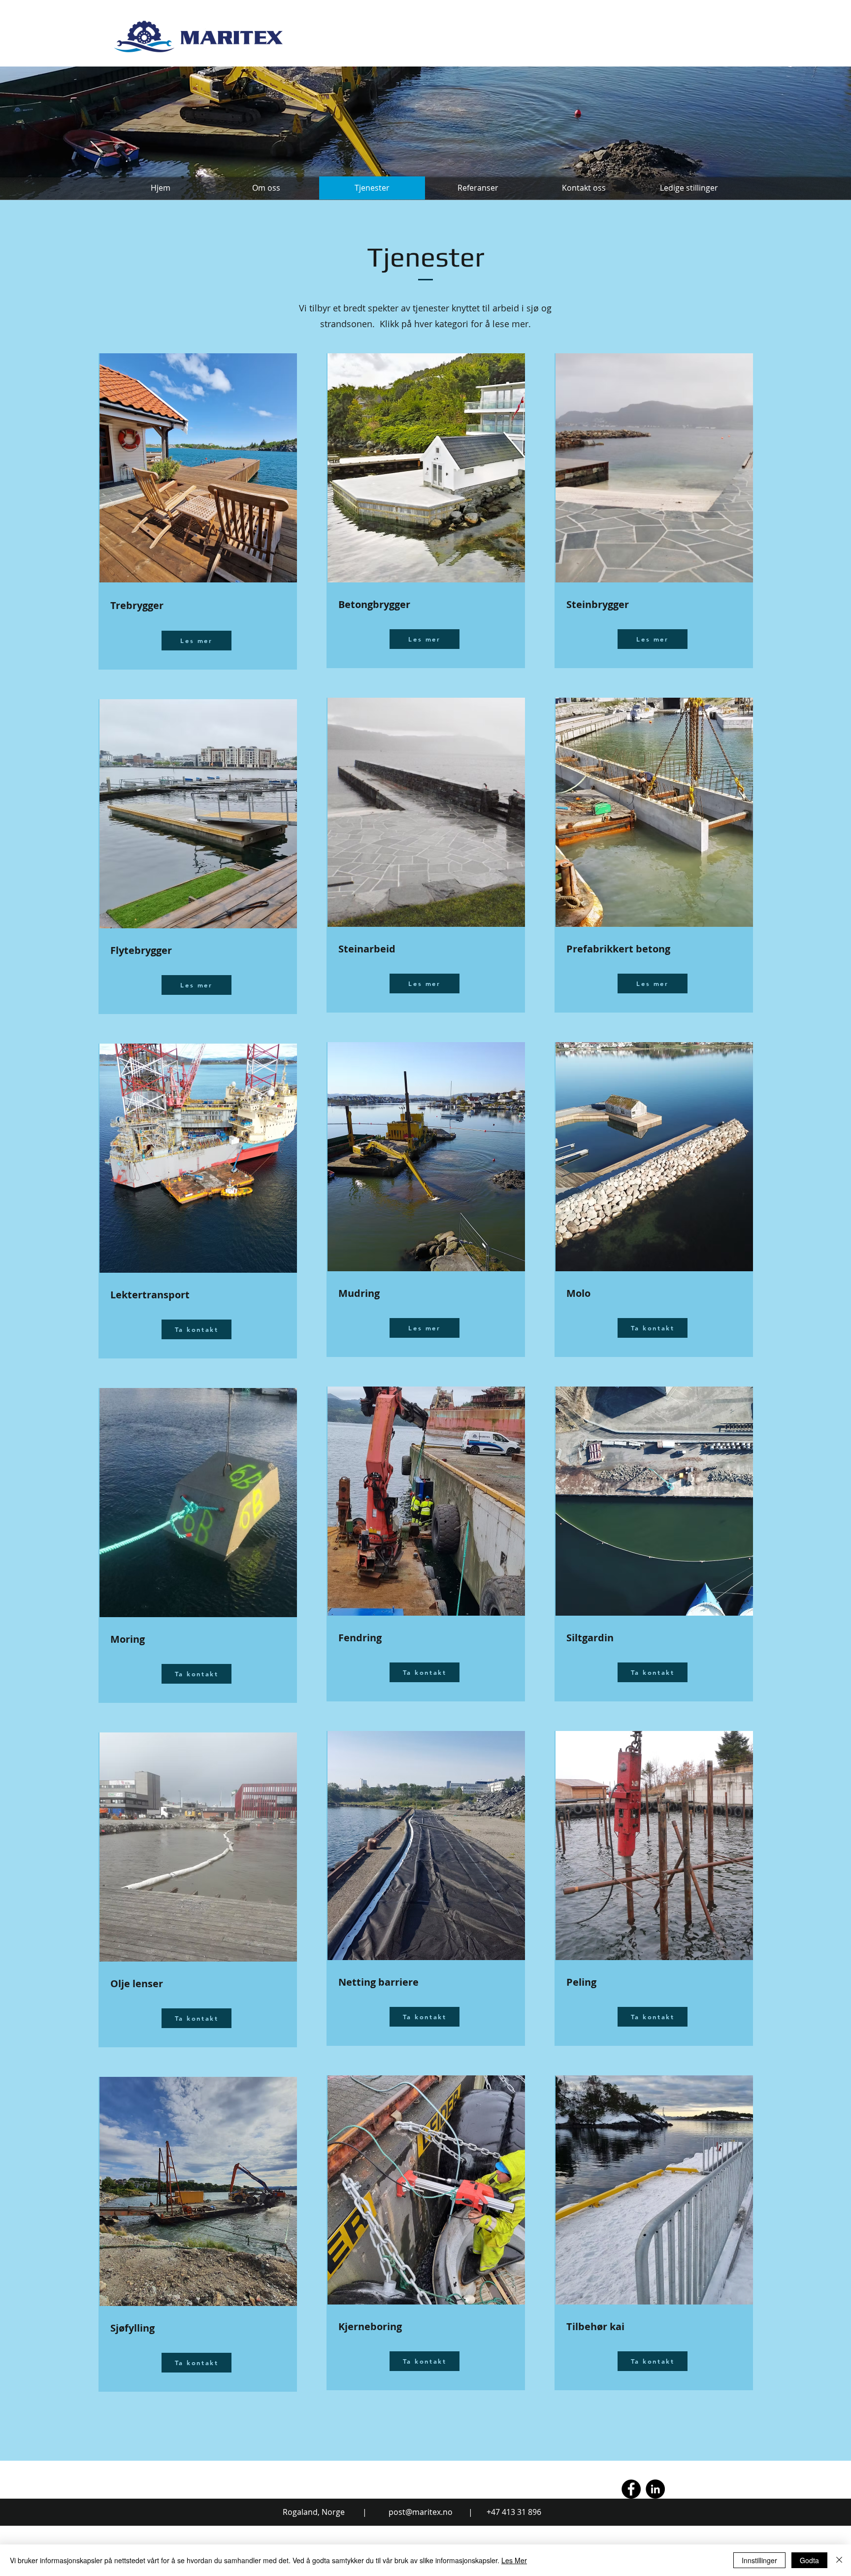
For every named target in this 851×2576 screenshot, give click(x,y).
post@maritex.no (421, 2512)
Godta (809, 2560)
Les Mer (514, 2560)
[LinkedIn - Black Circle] (655, 2489)
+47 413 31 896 (514, 2512)
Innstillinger (759, 2560)
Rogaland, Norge (314, 2512)
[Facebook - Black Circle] (631, 2489)
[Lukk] (839, 2560)
